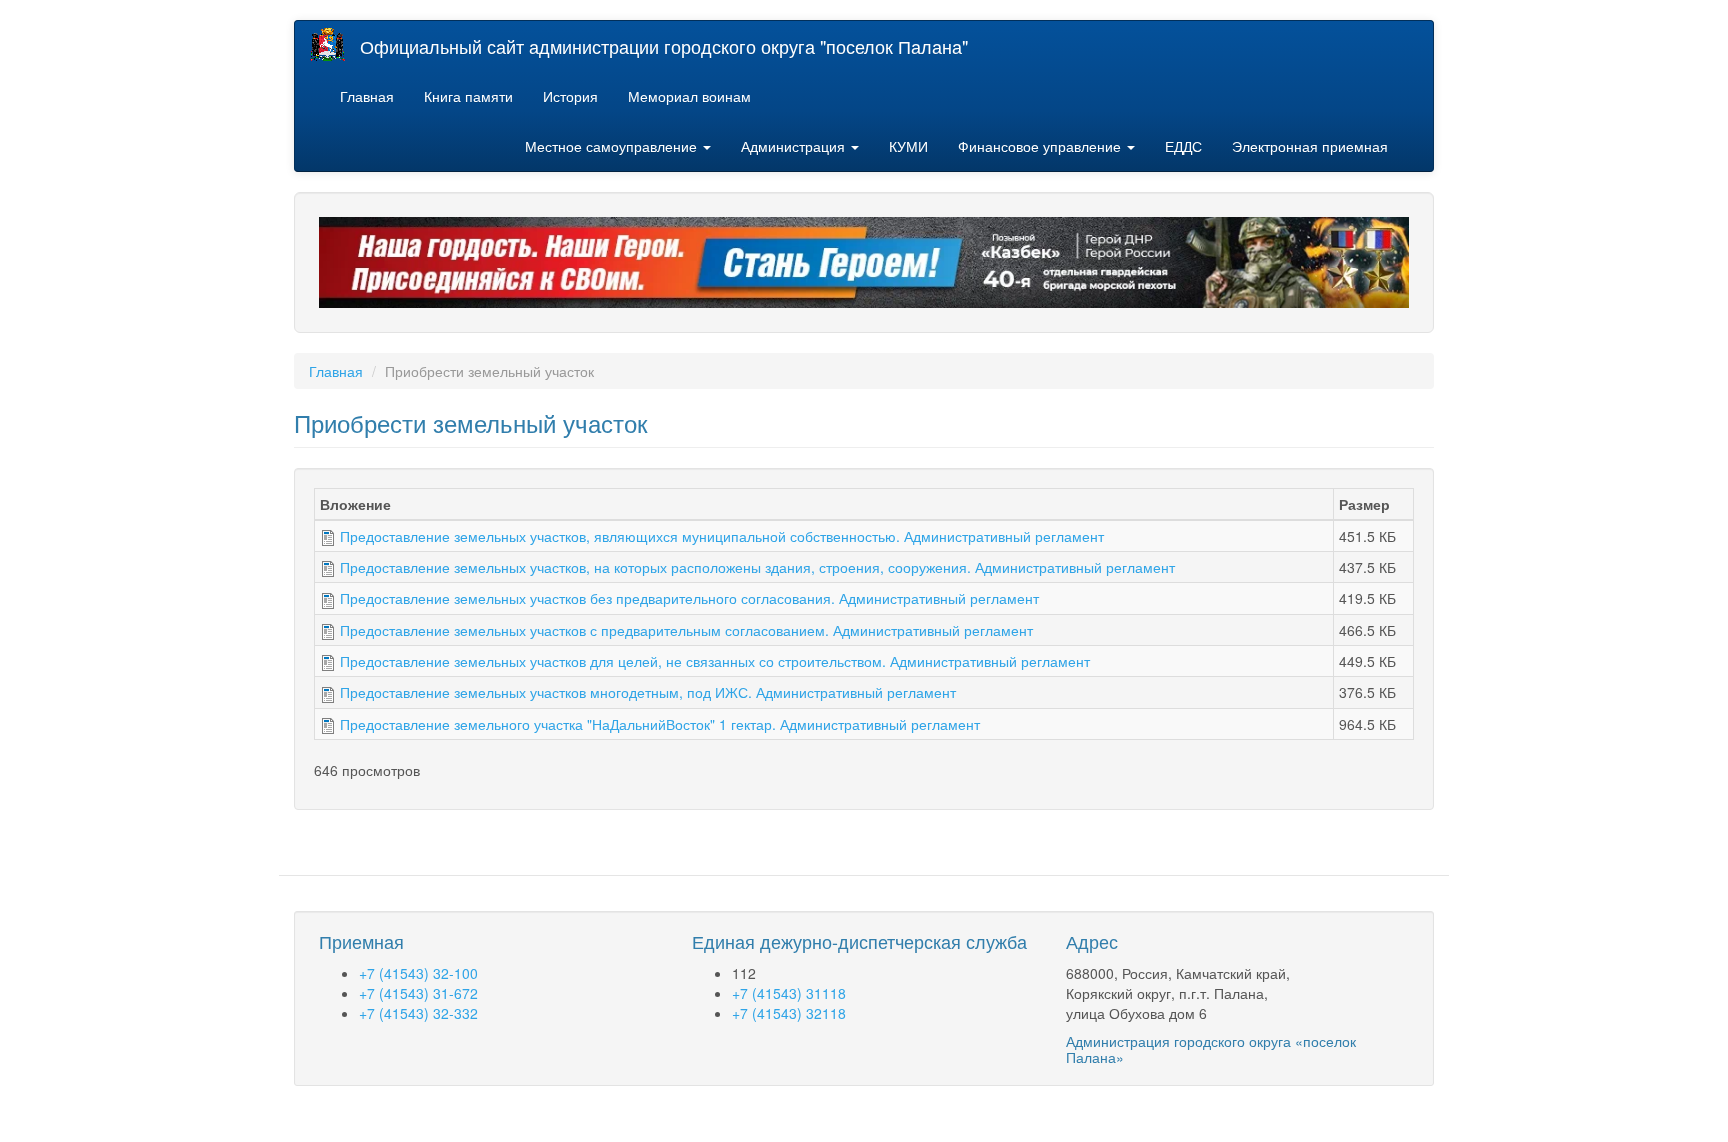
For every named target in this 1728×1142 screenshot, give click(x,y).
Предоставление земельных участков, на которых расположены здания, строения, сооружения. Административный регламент (757, 567)
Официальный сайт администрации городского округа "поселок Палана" (664, 46)
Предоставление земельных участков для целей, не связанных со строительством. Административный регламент (715, 661)
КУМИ (908, 146)
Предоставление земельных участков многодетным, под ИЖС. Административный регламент (648, 692)
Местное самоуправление (613, 146)
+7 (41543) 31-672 (418, 993)
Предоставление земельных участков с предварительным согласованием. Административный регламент (686, 630)
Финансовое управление (1041, 146)
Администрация (795, 146)
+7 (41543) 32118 (789, 1013)
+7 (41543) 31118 (789, 993)
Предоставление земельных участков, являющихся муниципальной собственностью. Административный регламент (722, 536)
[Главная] (335, 44)
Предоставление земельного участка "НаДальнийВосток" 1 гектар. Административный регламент (660, 724)
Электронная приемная (1310, 146)
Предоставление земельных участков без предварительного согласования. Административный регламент (689, 598)
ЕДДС (1183, 146)
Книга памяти (468, 96)
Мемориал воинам (689, 96)
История (570, 96)
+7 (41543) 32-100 (418, 973)
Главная (367, 96)
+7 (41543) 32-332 (418, 1013)
